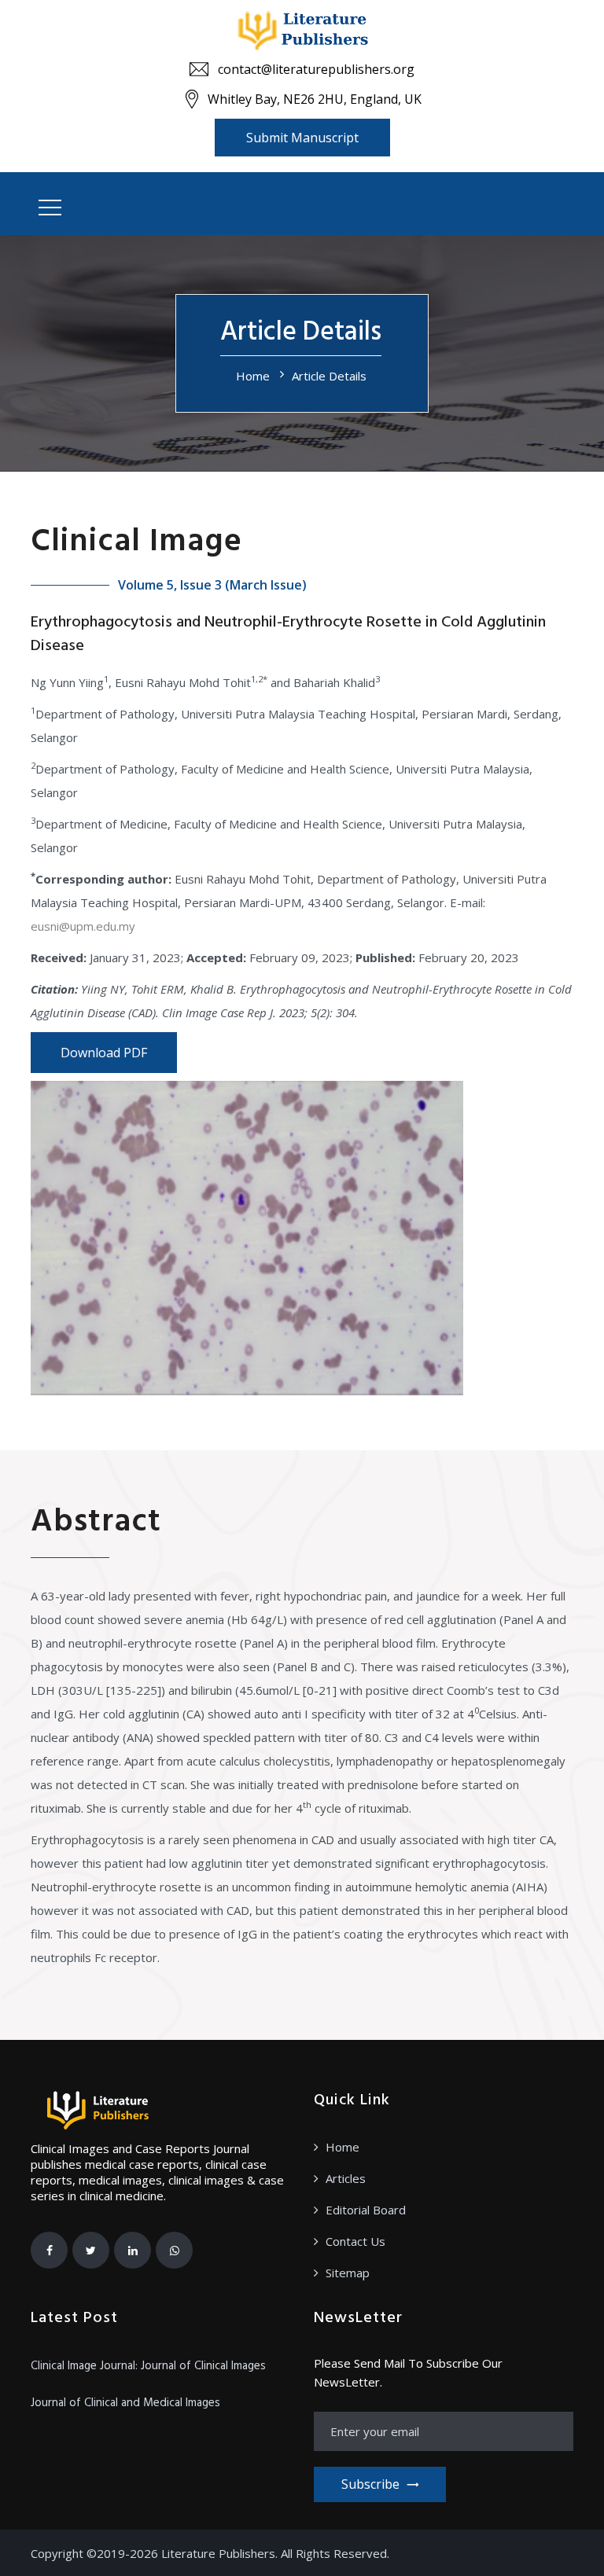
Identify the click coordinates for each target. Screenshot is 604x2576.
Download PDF (104, 1053)
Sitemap (348, 2273)
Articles (346, 2178)
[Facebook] (49, 2250)
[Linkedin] (133, 2250)
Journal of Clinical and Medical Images (125, 2403)
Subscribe (370, 2484)
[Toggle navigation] (50, 208)
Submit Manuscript (302, 138)
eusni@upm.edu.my (83, 926)
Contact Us (355, 2241)
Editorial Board (366, 2210)
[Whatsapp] (174, 2250)
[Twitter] (91, 2250)
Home (253, 376)
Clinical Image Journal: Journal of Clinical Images (148, 2366)
